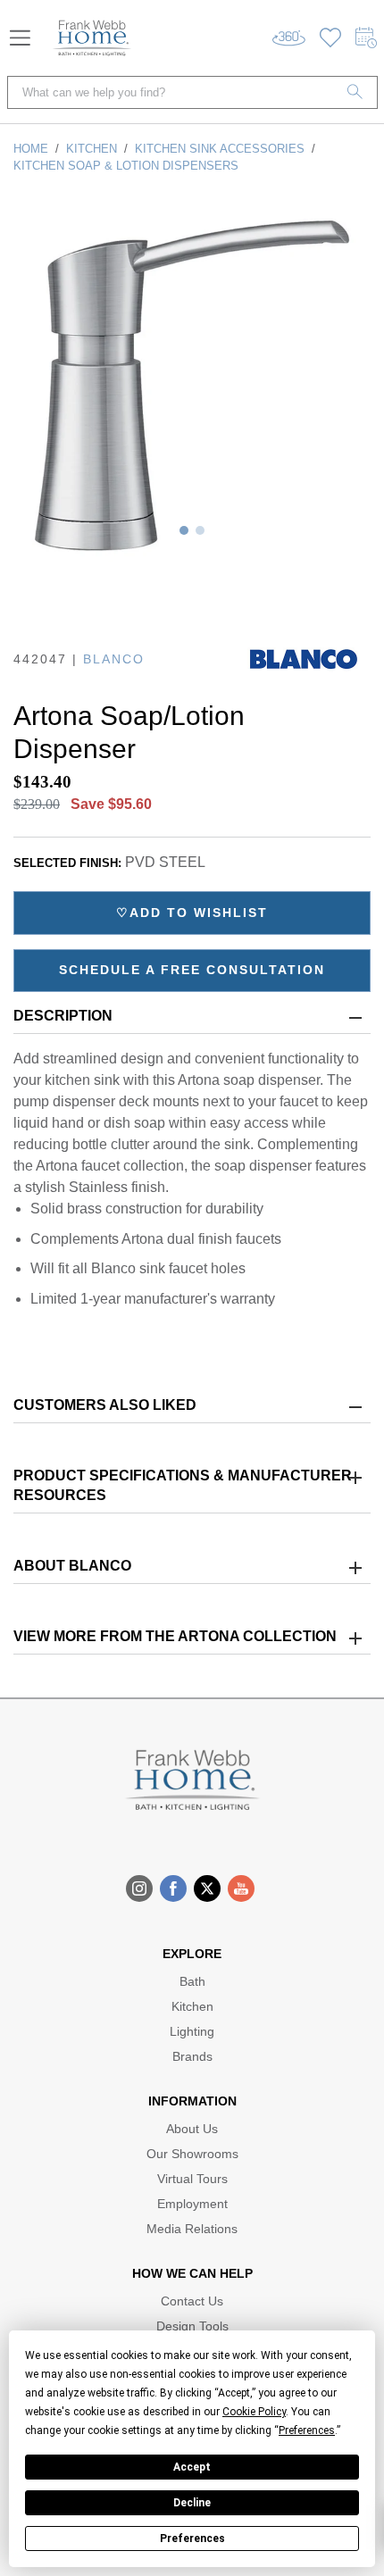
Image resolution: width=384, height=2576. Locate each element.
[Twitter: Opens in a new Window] (207, 1888)
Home (31, 149)
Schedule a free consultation (192, 970)
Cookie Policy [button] (254, 2412)
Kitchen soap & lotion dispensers (126, 166)
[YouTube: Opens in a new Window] (241, 1888)
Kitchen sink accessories (220, 149)
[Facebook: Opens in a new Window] (173, 1888)
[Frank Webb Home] (92, 38)
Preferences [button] (307, 2430)
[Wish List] (330, 38)
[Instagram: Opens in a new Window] (139, 1888)
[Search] (355, 92)
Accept (192, 2467)
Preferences (192, 2538)
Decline (192, 2503)
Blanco (114, 659)
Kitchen (92, 149)
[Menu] (20, 38)
